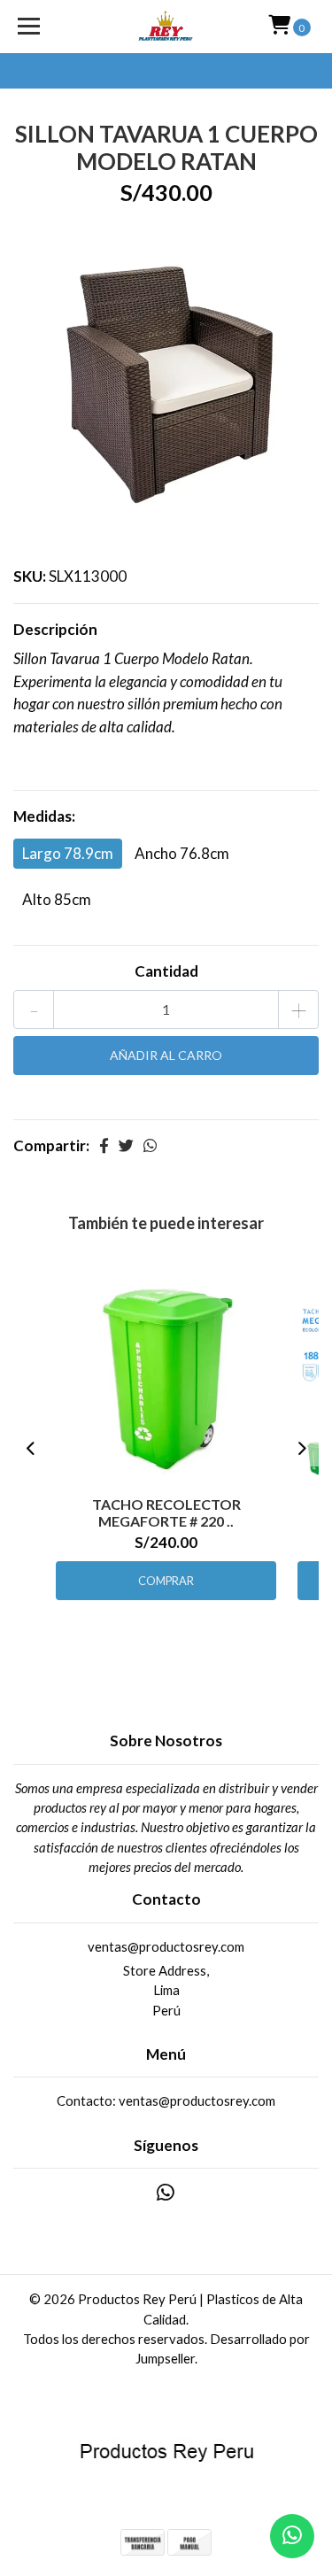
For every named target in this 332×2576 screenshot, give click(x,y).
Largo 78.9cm (68, 853)
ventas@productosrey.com (166, 1946)
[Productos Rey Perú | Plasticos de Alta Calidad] (166, 27)
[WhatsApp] (166, 2196)
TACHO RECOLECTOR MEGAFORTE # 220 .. (166, 1512)
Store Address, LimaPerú (166, 1990)
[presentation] (31, 1449)
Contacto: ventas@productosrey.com (166, 2100)
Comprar (166, 1581)
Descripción (55, 629)
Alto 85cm (57, 899)
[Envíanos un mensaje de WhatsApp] (292, 2536)
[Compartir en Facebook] (104, 1145)
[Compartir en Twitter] (126, 1145)
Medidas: (44, 816)
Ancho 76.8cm (182, 853)
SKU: (30, 576)
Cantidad (166, 971)
